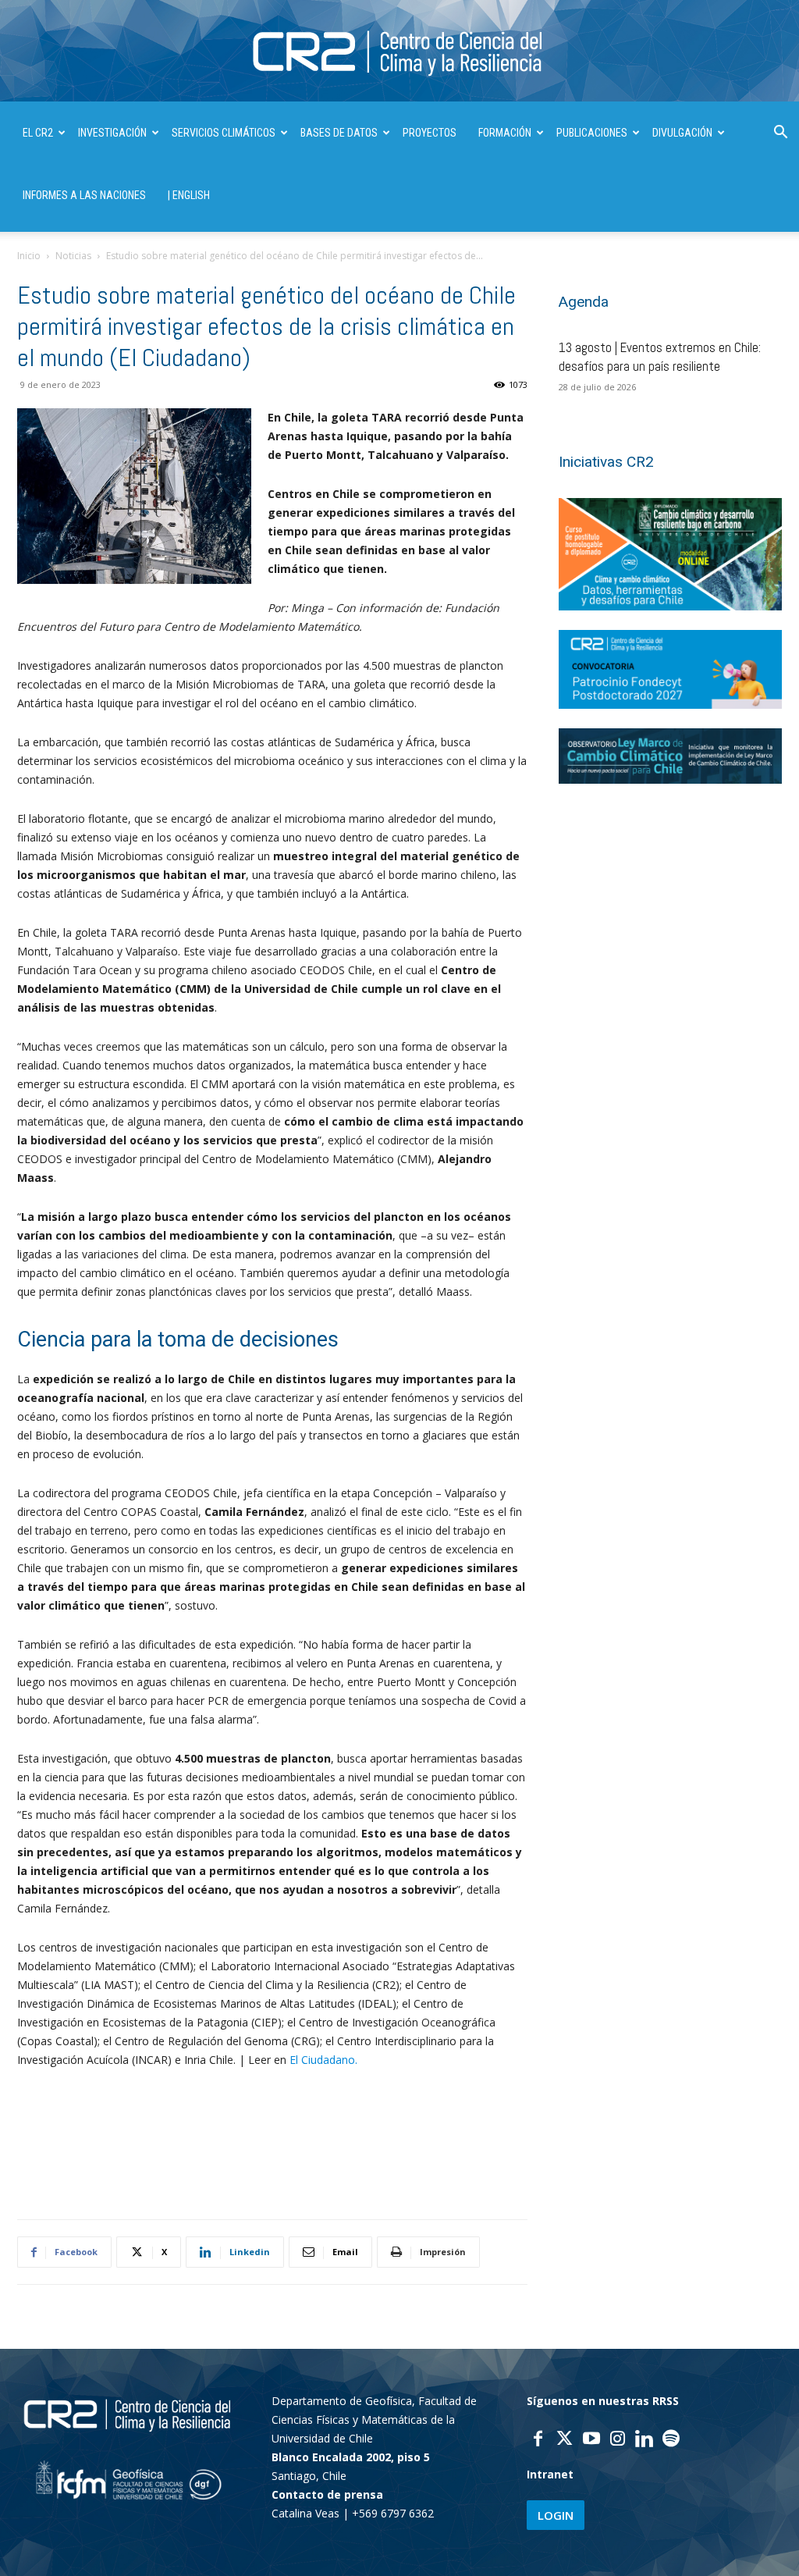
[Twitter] (565, 2440)
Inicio (29, 256)
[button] (780, 134)
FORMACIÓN (505, 133)
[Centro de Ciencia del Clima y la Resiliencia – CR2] (399, 52)
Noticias (73, 256)
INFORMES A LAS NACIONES (84, 195)
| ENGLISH (189, 195)
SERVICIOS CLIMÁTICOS (224, 133)
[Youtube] (591, 2440)
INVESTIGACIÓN (112, 133)
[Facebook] (538, 2440)
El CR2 (38, 133)
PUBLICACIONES (592, 133)
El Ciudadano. (323, 2060)
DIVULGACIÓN (682, 133)
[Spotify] (671, 2440)
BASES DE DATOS (339, 133)
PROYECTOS (430, 133)
